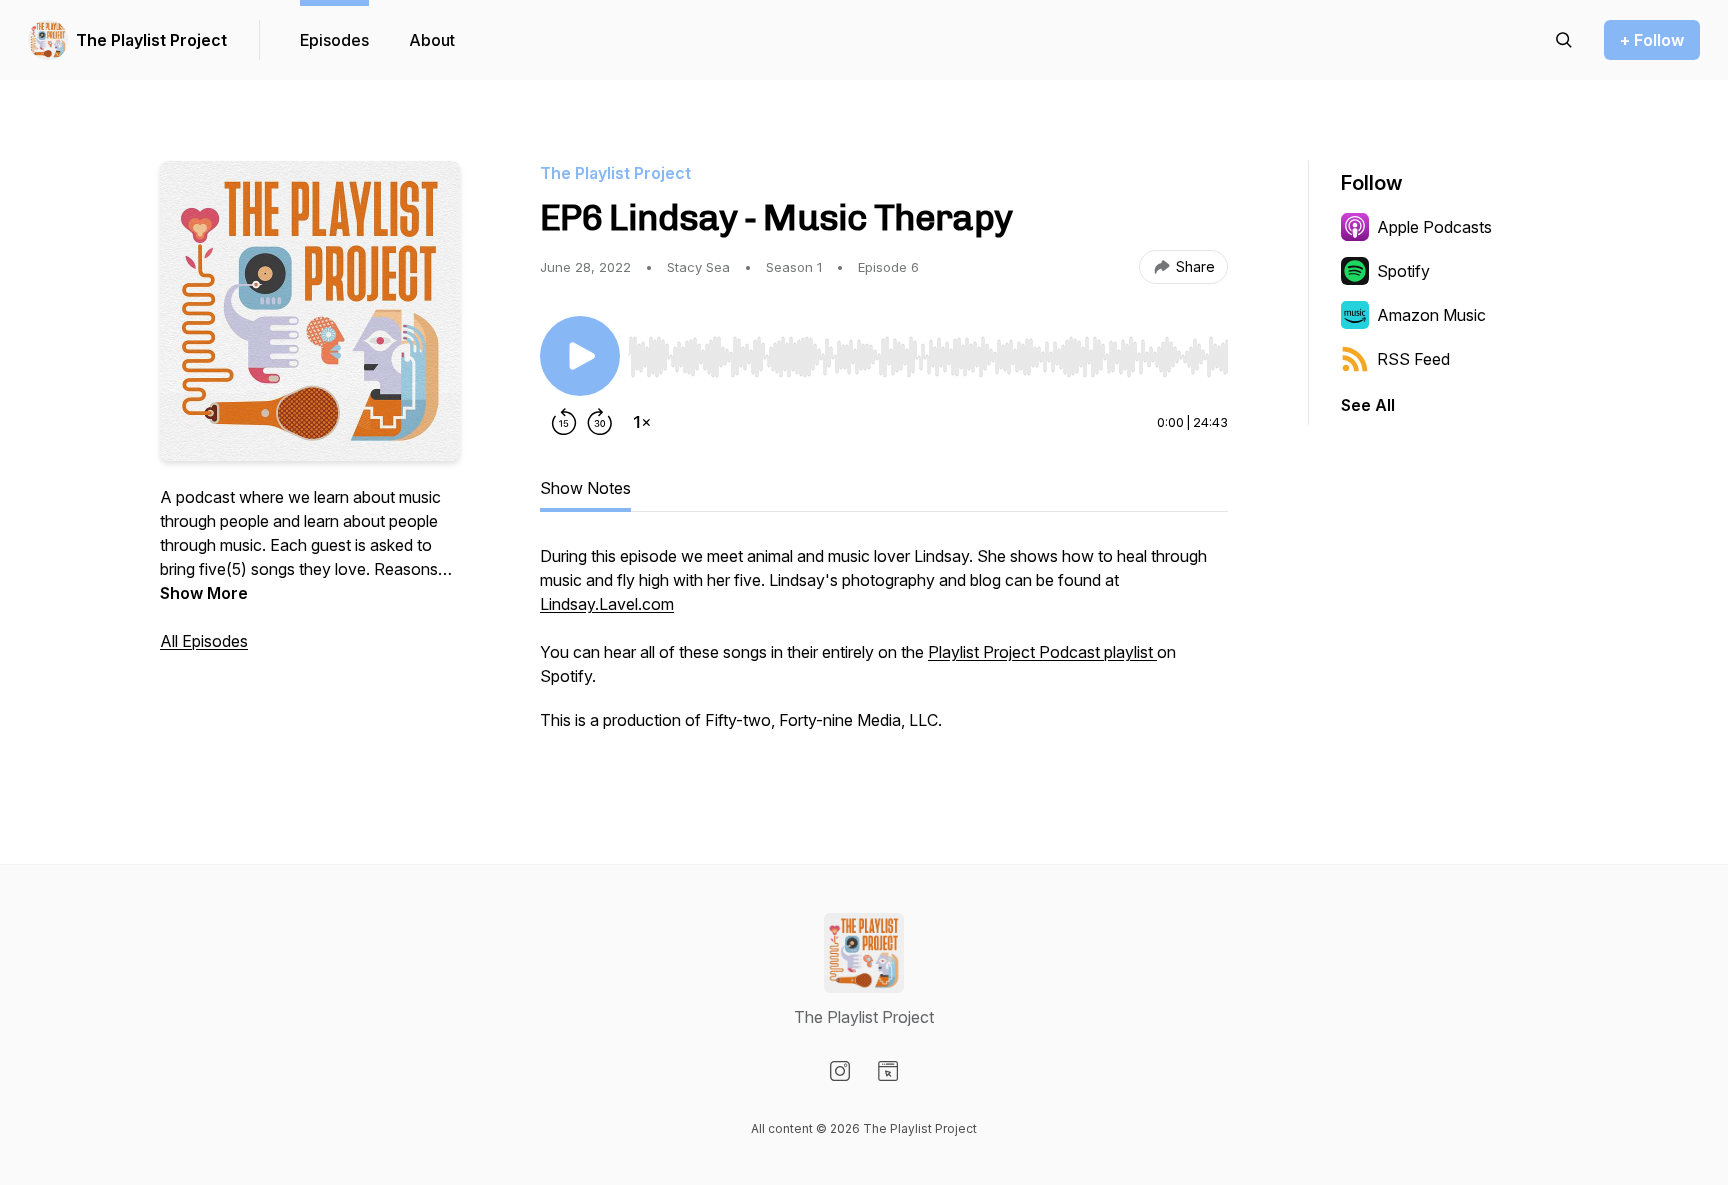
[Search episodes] (1564, 40)
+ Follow (1652, 40)
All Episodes (204, 641)
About (432, 40)
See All (1368, 405)
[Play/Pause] (580, 356)
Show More (204, 593)
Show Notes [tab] (585, 488)
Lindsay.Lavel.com (607, 604)
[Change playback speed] (642, 422)
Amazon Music (1431, 315)
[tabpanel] (884, 648)
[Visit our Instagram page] (840, 1071)
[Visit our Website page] (888, 1071)
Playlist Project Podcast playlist (1042, 652)
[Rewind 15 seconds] (564, 422)
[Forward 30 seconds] (600, 422)
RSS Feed (1413, 359)
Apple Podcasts (1434, 227)
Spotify (1403, 271)
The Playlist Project (151, 40)
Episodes (334, 40)
